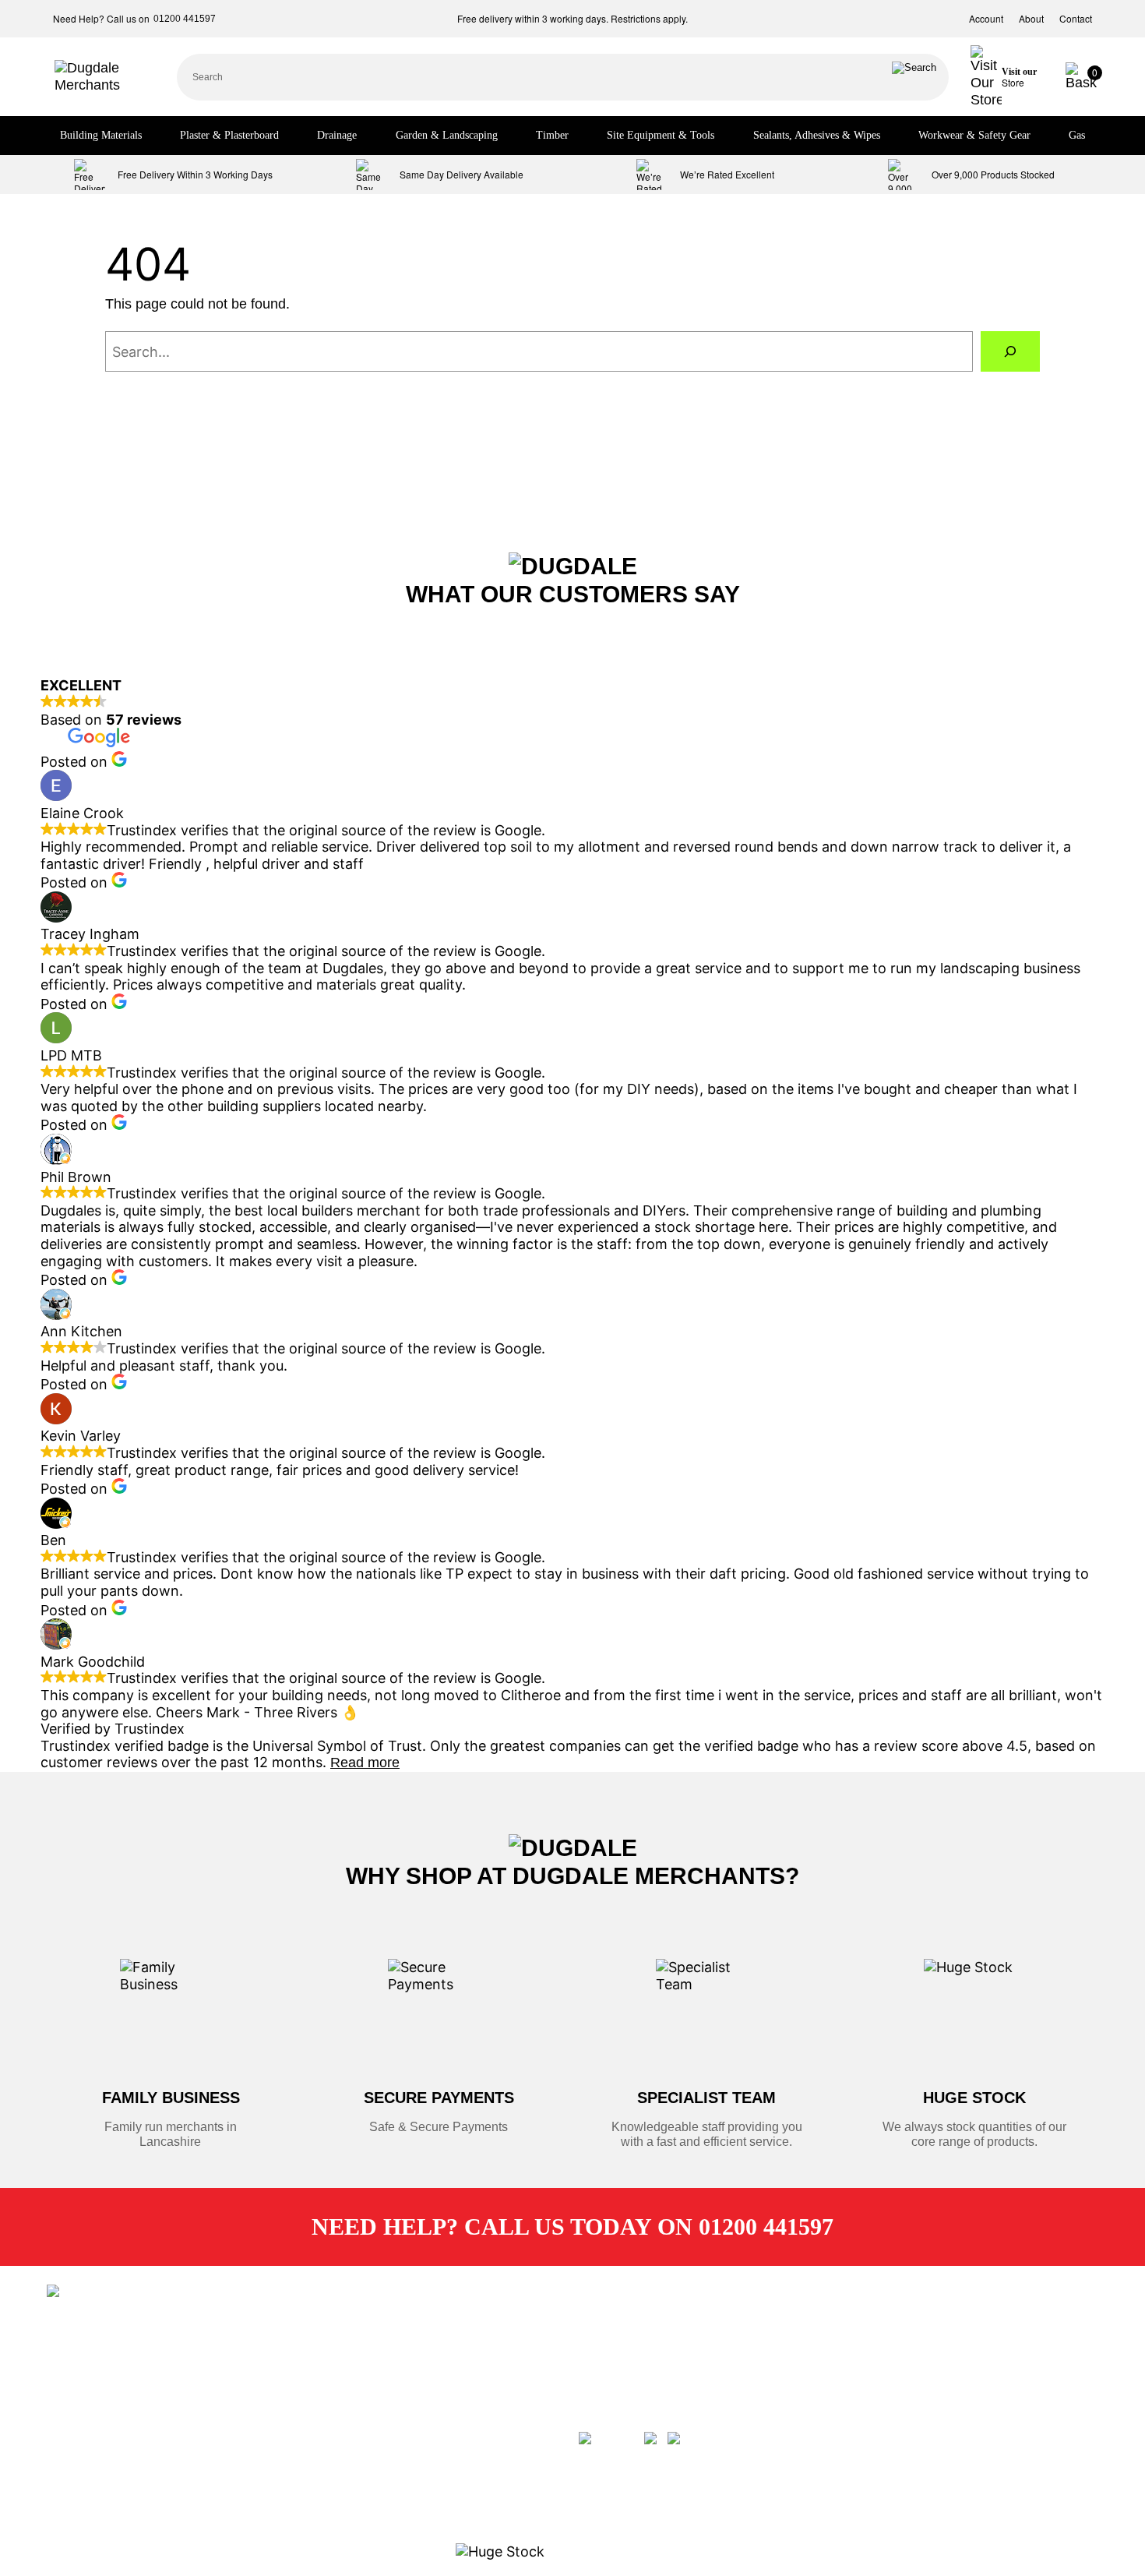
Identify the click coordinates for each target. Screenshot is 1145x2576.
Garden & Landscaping (447, 135)
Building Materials (101, 135)
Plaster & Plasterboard (229, 135)
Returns (356, 2390)
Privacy (354, 2446)
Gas (1077, 135)
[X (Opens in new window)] (654, 2431)
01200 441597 (185, 19)
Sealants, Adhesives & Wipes (817, 135)
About (1031, 19)
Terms (352, 2418)
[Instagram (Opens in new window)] (699, 2431)
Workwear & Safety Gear (974, 135)
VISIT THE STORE (891, 2437)
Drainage (337, 135)
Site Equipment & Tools (661, 135)
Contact (1076, 19)
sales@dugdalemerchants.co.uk (681, 2334)
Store (350, 2334)
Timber (552, 135)
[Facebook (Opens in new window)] (609, 2431)
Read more (365, 1763)
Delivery (356, 2362)
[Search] (914, 77)
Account (986, 19)
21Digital (115, 2348)
